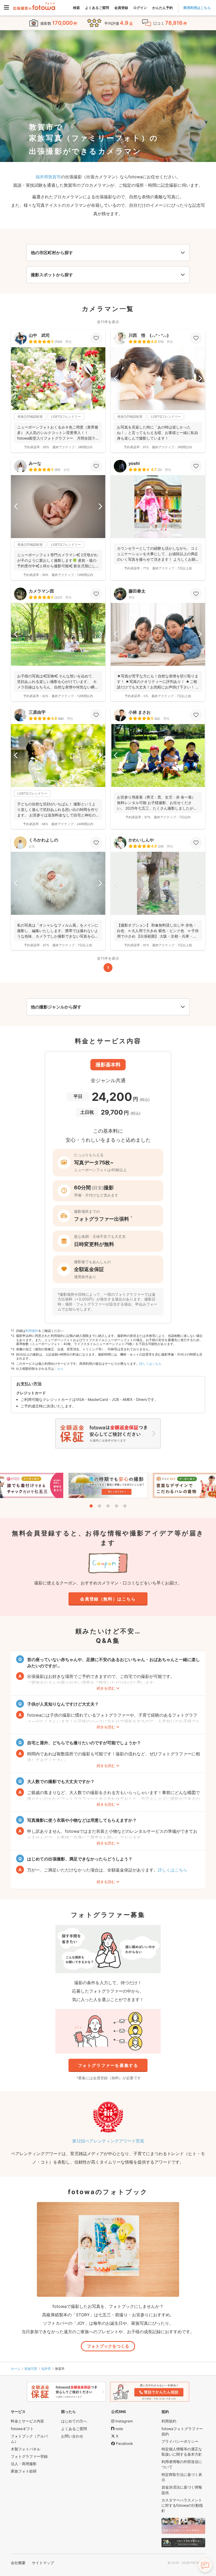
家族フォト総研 (24, 2471)
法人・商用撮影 (24, 2464)
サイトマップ (43, 2563)
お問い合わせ (72, 2436)
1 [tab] (91, 1506)
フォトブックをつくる (108, 2346)
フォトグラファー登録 (29, 2456)
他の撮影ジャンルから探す (56, 1007)
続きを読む (106, 1688)
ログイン (140, 8)
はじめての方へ (74, 2421)
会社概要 (18, 2563)
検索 (76, 8)
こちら (59, 1369)
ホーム (16, 2369)
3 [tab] (108, 1506)
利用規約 (32, 1331)
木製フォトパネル (26, 2449)
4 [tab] (116, 1506)
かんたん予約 (163, 8)
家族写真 (31, 2369)
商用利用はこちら (197, 8)
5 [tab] (125, 1506)
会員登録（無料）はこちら (108, 1599)
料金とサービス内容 (27, 2421)
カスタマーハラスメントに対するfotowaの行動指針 (182, 2505)
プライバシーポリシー (180, 2441)
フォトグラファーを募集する (108, 2065)
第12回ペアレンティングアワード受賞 (108, 2141)
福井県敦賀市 (48, 177)
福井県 (46, 2369)
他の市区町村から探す (52, 253)
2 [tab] (100, 1506)
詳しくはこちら (150, 1364)
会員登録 (121, 8)
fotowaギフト (22, 2429)
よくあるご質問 (97, 8)
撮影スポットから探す (52, 275)
